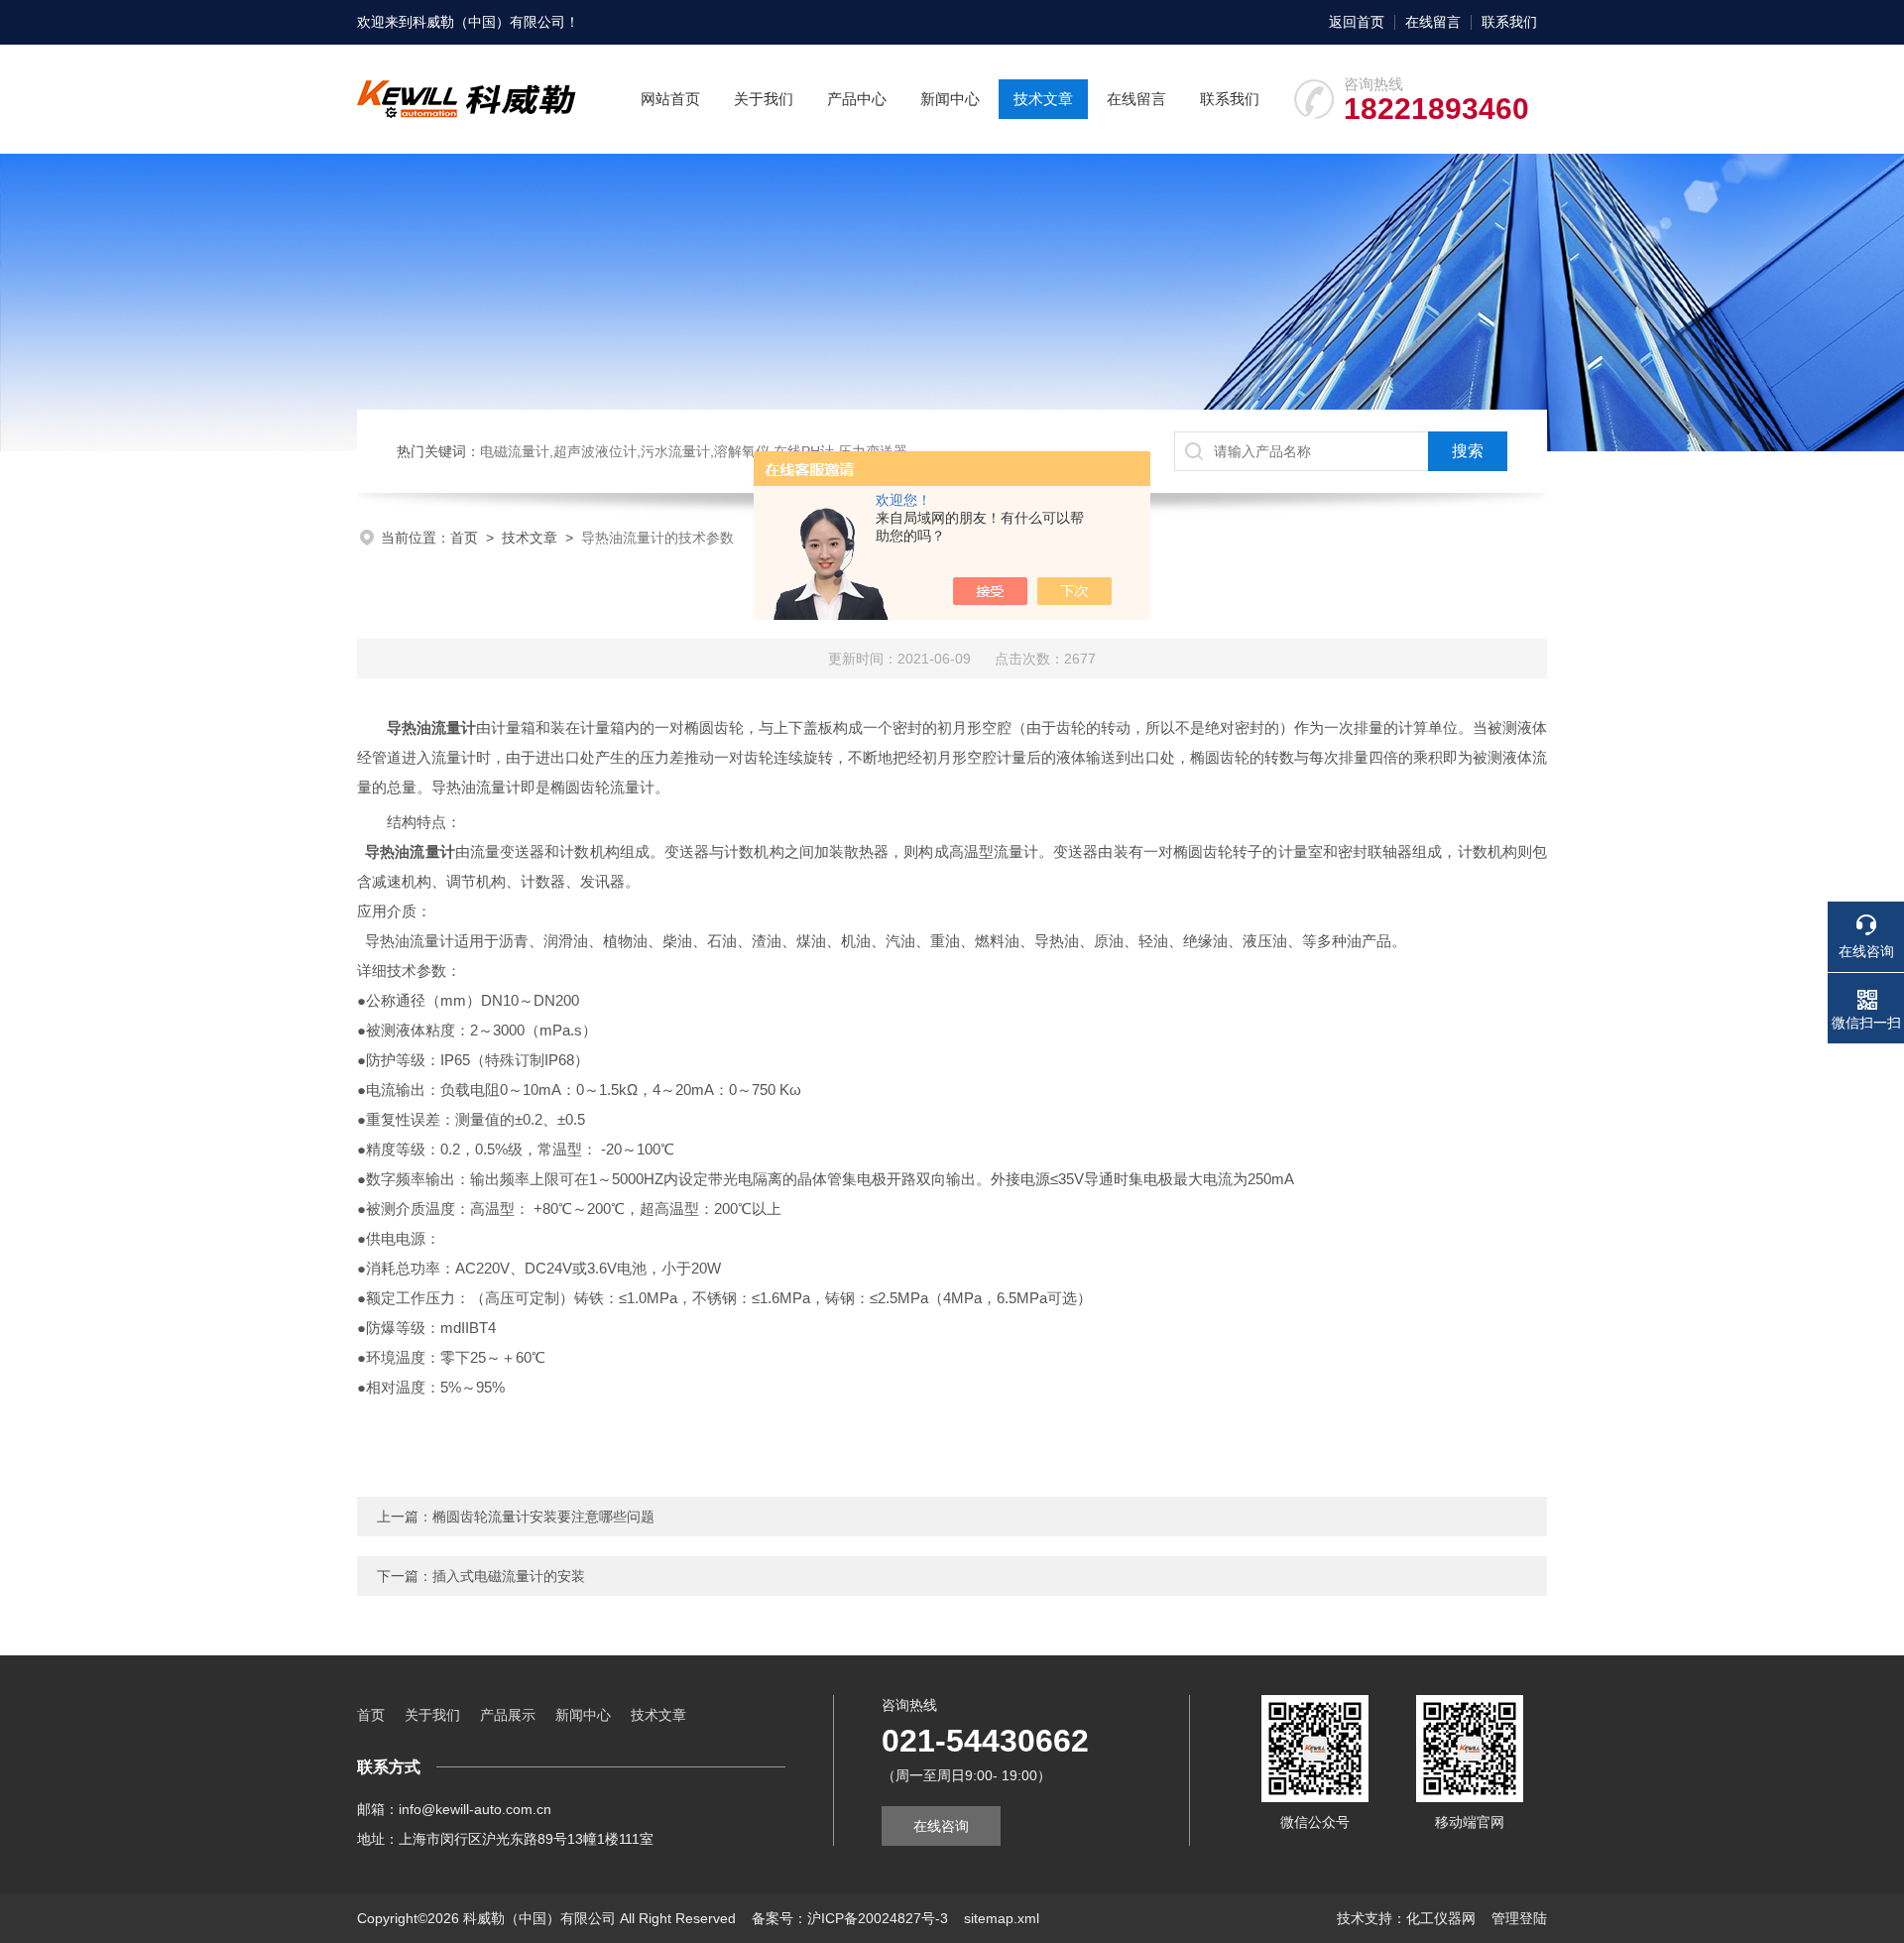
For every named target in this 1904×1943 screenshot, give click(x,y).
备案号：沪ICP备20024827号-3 (850, 1918)
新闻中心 (950, 99)
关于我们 (764, 99)
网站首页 (670, 99)
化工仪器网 (1441, 1918)
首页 (464, 538)
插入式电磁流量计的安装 (509, 1576)
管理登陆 (1519, 1918)
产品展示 (508, 1715)
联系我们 (1509, 22)
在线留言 (1433, 22)
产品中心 (857, 99)
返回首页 (1357, 22)
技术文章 (1043, 99)
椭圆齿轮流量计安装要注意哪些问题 (543, 1517)
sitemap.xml (1002, 1918)
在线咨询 (941, 1826)
